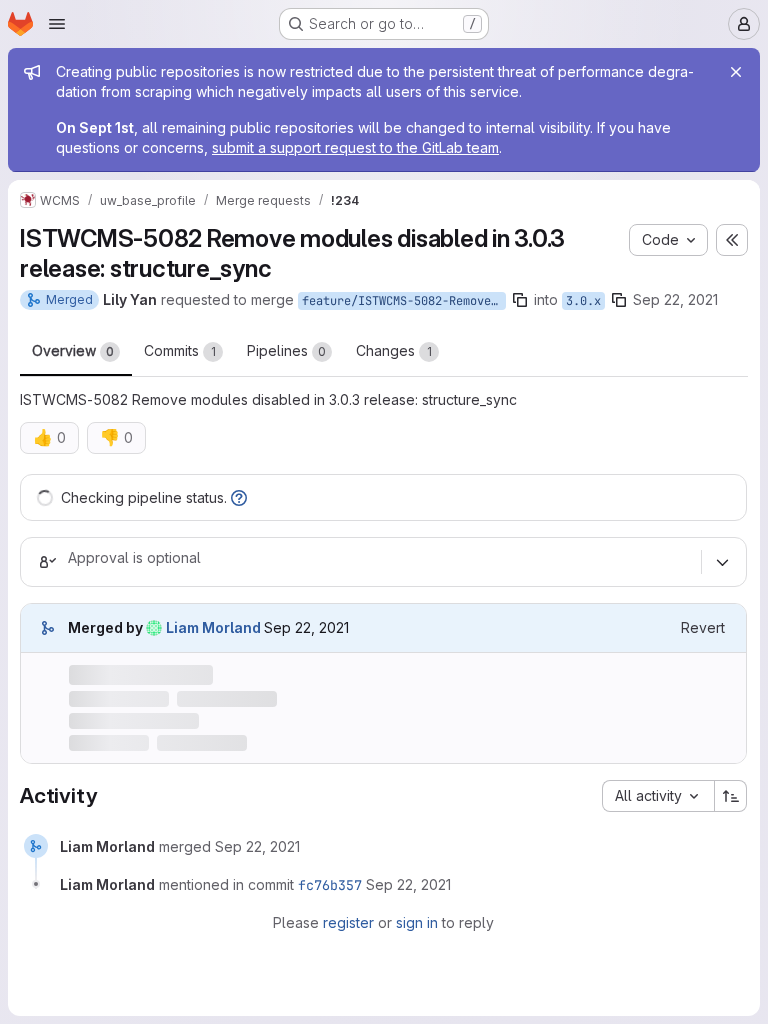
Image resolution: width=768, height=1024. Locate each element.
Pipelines (286, 350)
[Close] (736, 72)
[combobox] (658, 796)
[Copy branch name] (520, 300)
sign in (417, 922)
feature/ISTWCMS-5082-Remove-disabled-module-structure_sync (404, 301)
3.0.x (583, 301)
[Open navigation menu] (57, 24)
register (348, 922)
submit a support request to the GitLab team (355, 147)
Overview (73, 350)
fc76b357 (330, 885)
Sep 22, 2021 (675, 299)
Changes (394, 350)
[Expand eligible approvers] (722, 562)
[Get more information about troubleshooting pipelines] (239, 497)
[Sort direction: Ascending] (731, 796)
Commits (180, 350)
